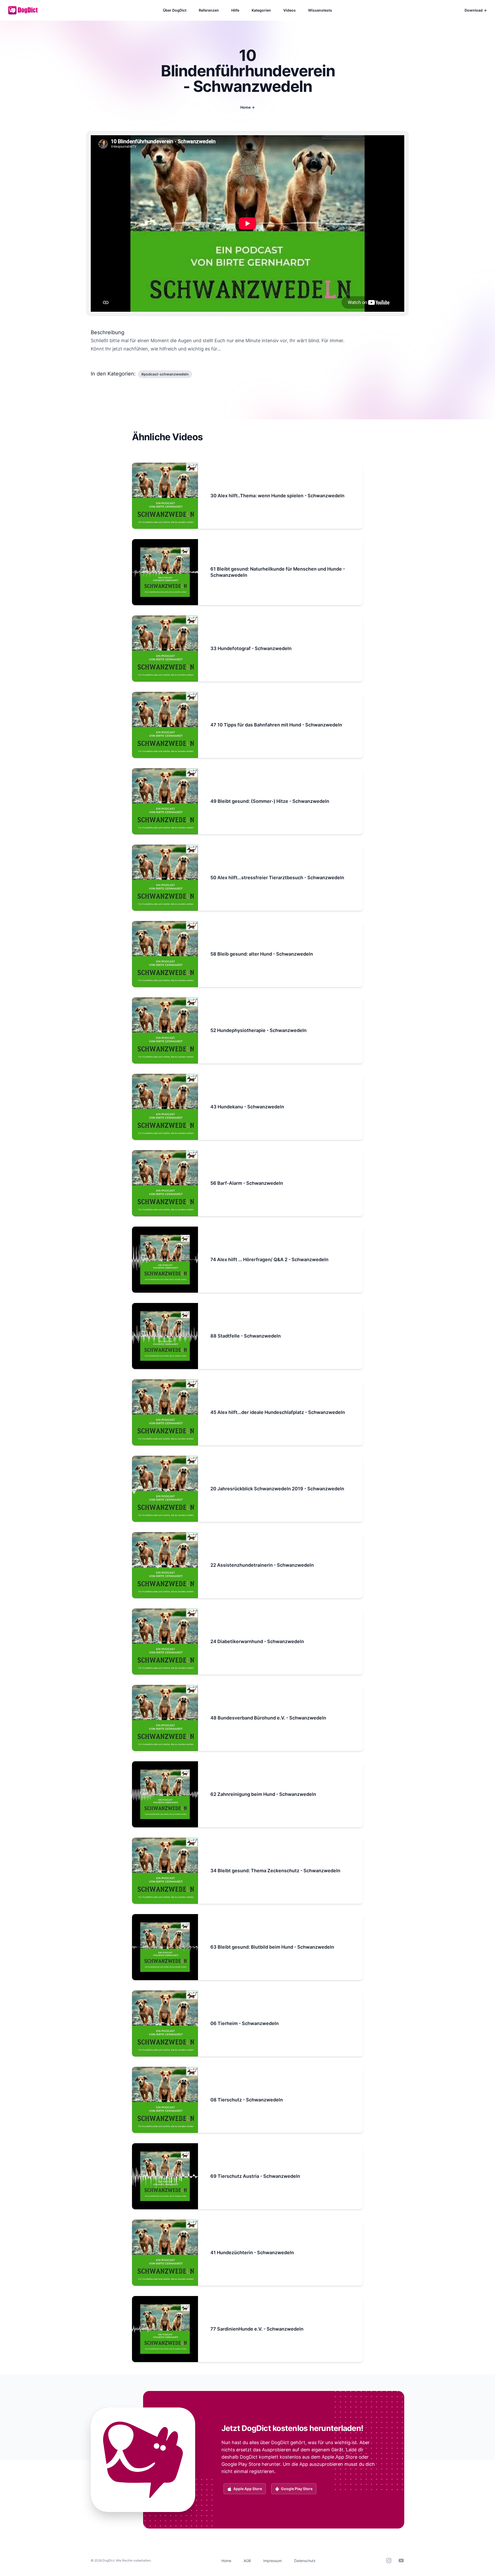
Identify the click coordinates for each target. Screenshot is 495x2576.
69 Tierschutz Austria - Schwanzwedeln (255, 2176)
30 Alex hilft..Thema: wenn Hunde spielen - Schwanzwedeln (277, 496)
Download (476, 10)
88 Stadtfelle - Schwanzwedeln (246, 1336)
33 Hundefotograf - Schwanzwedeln (251, 648)
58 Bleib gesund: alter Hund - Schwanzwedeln (262, 954)
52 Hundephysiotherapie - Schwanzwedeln (258, 1030)
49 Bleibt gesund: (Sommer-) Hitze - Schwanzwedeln (270, 801)
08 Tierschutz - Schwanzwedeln (247, 2100)
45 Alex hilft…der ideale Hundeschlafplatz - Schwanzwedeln (278, 1412)
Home (247, 107)
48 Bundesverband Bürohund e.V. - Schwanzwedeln (268, 1718)
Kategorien (261, 10)
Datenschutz (305, 2561)
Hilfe (235, 10)
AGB (247, 2561)
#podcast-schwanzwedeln (165, 374)
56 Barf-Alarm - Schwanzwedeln (247, 1183)
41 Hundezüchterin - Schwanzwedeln (252, 2253)
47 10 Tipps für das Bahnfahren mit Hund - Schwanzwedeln (276, 725)
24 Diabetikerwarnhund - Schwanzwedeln (257, 1641)
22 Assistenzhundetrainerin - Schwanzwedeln (262, 1565)
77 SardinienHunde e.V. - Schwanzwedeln (257, 2329)
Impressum (273, 2561)
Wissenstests (320, 10)
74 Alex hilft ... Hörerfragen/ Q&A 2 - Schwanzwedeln (269, 1259)
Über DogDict (175, 10)
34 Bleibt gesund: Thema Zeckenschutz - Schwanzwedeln (275, 1871)
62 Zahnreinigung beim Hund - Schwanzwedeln (263, 1794)
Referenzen (209, 10)
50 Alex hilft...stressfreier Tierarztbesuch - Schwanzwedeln (277, 878)
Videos (290, 10)
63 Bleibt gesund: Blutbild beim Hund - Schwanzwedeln (272, 1947)
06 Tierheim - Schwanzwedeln (245, 2023)
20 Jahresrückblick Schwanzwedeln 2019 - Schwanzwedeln (277, 1489)
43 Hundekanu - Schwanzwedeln (247, 1107)
